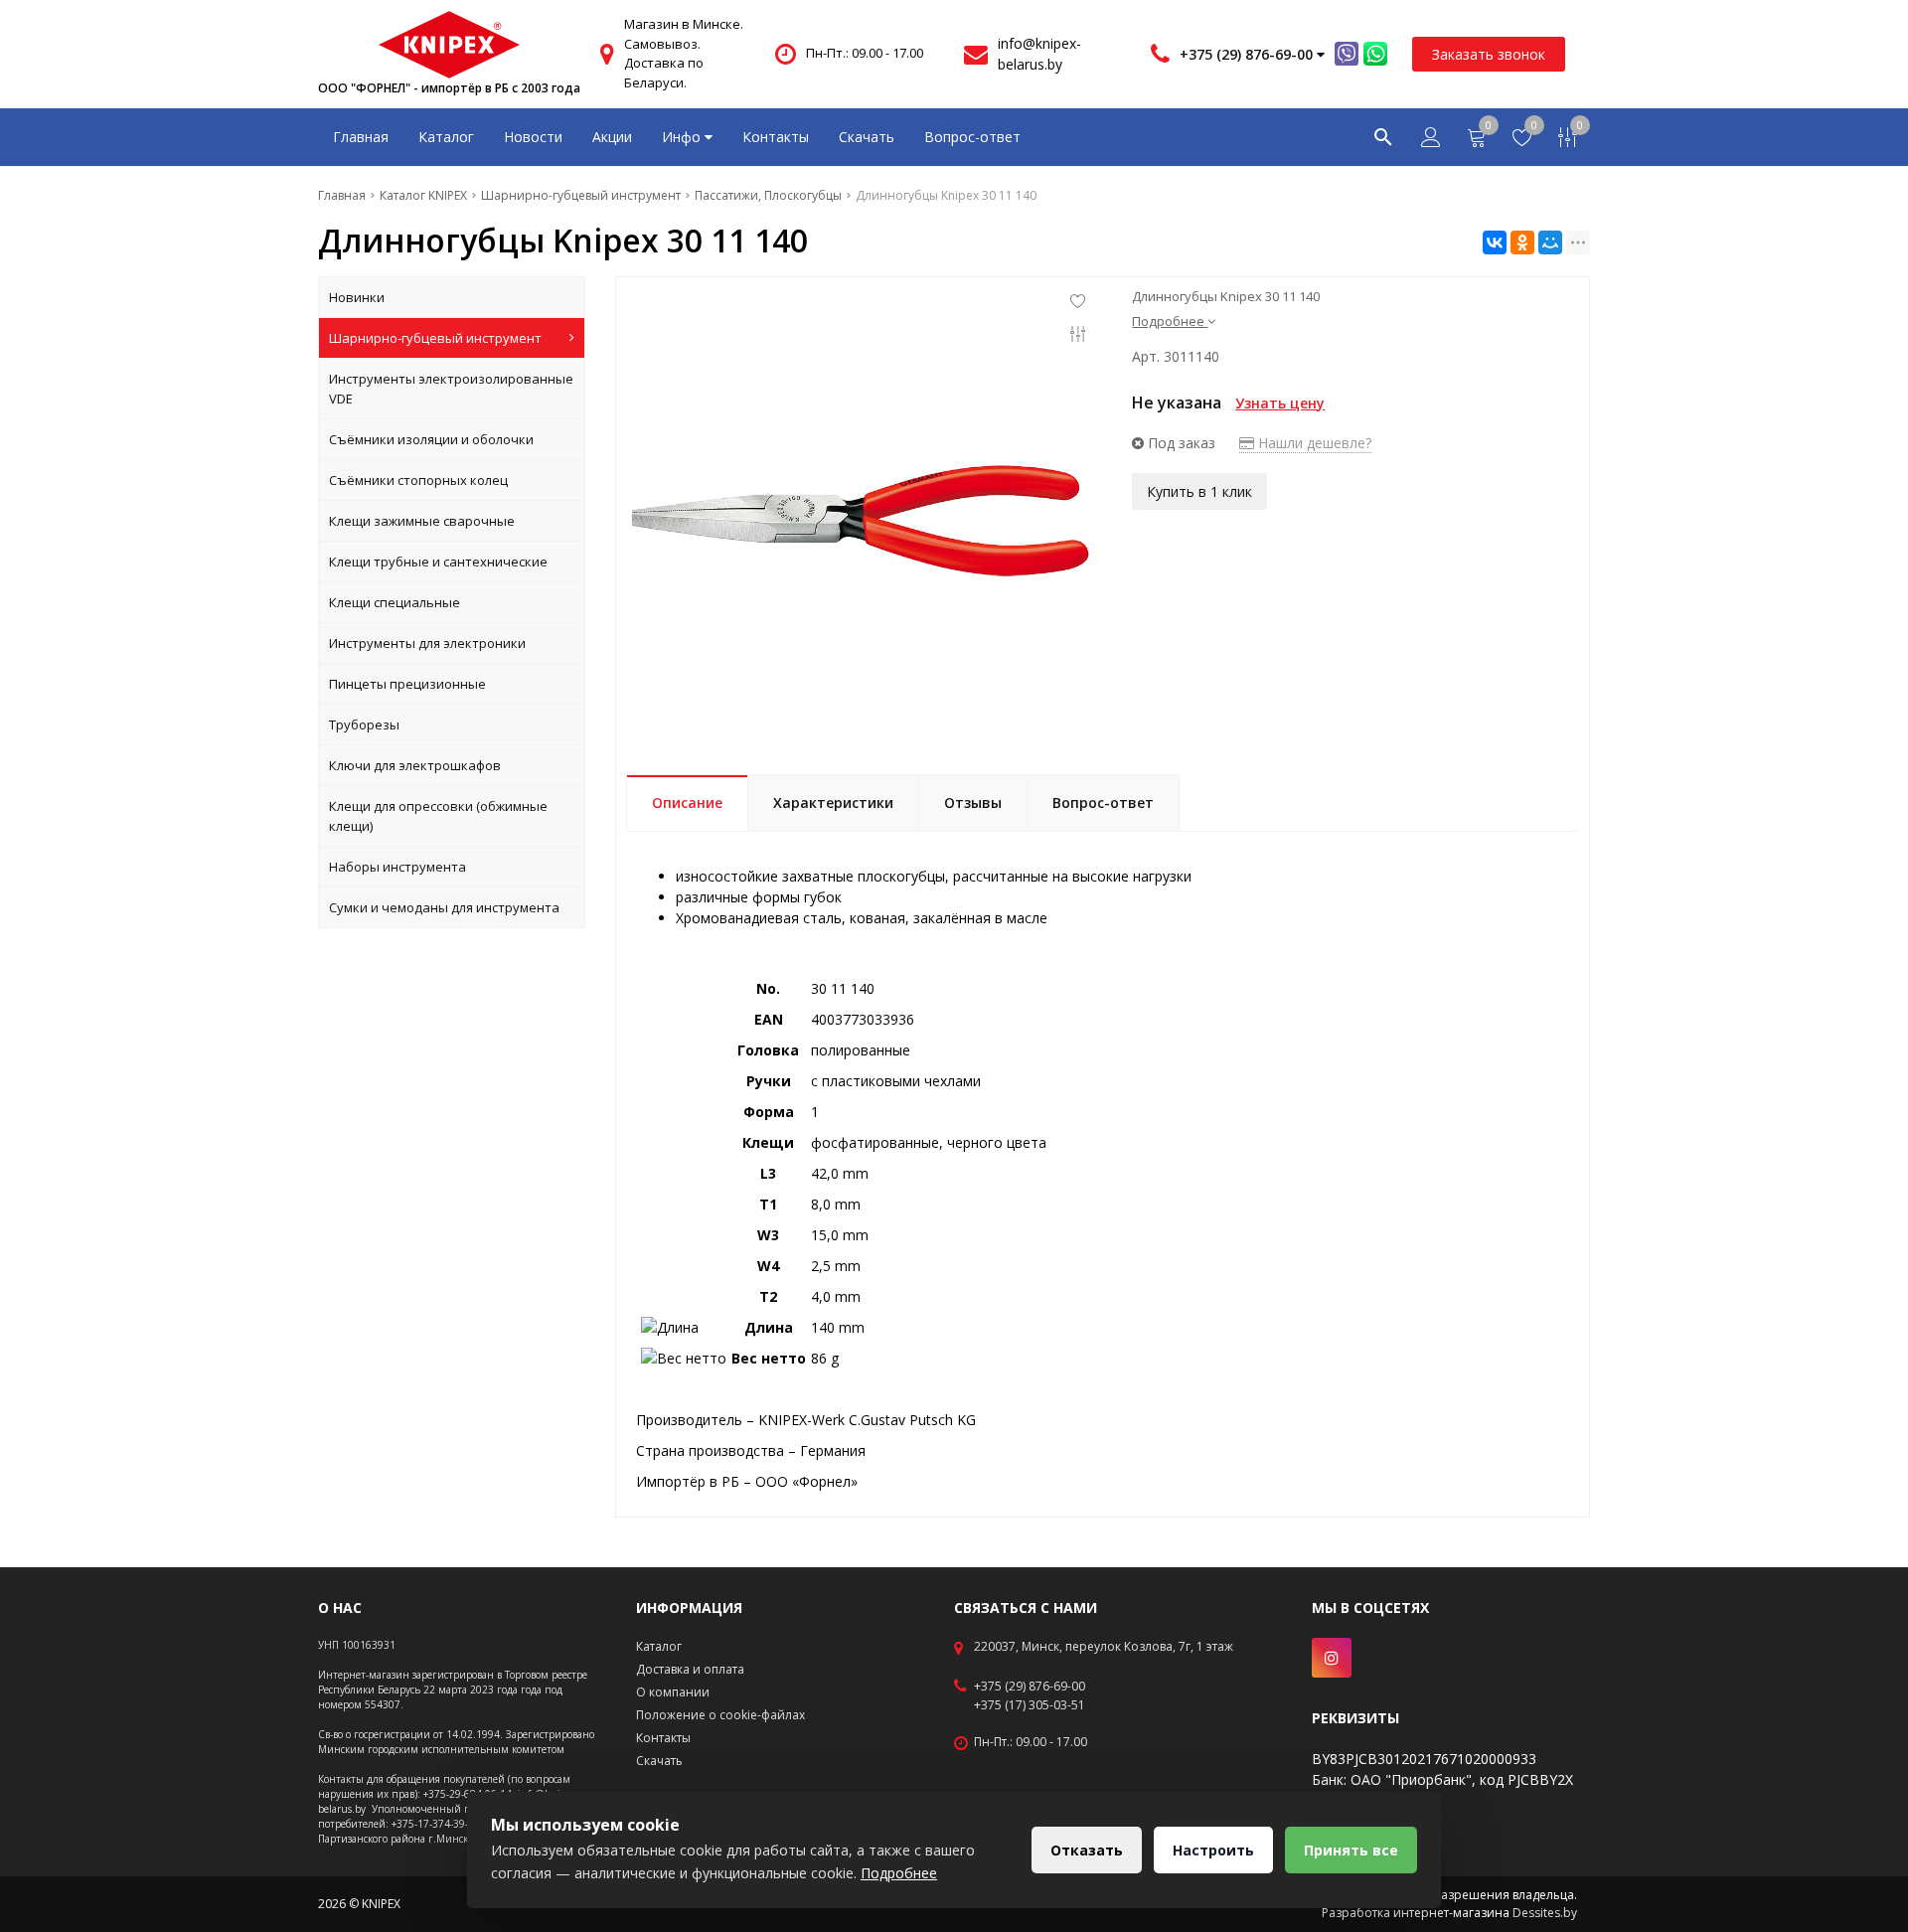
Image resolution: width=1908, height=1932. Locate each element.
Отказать (1087, 1850)
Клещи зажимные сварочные (422, 521)
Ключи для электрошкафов (415, 765)
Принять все (1351, 1850)
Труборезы (364, 724)
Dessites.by (1545, 1913)
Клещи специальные (395, 602)
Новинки (357, 297)
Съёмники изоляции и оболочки (431, 439)
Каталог (446, 137)
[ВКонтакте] (1495, 242)
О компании (673, 1692)
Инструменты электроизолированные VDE (451, 389)
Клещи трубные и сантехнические (438, 562)
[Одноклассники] (1522, 242)
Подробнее (899, 1873)
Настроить (1213, 1850)
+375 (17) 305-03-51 (1030, 1705)
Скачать (867, 137)
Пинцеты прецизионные (407, 684)
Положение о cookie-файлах (720, 1715)
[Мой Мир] (1550, 242)
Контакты (776, 137)
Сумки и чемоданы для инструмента (444, 907)
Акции (612, 137)
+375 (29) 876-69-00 (1030, 1687)
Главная (361, 137)
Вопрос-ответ (972, 137)
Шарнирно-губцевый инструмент (435, 338)
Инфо (683, 137)
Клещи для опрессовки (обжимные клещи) (438, 816)
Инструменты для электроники (427, 643)
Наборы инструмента (397, 867)
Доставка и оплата (690, 1669)
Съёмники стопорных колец (418, 480)
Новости (533, 137)
